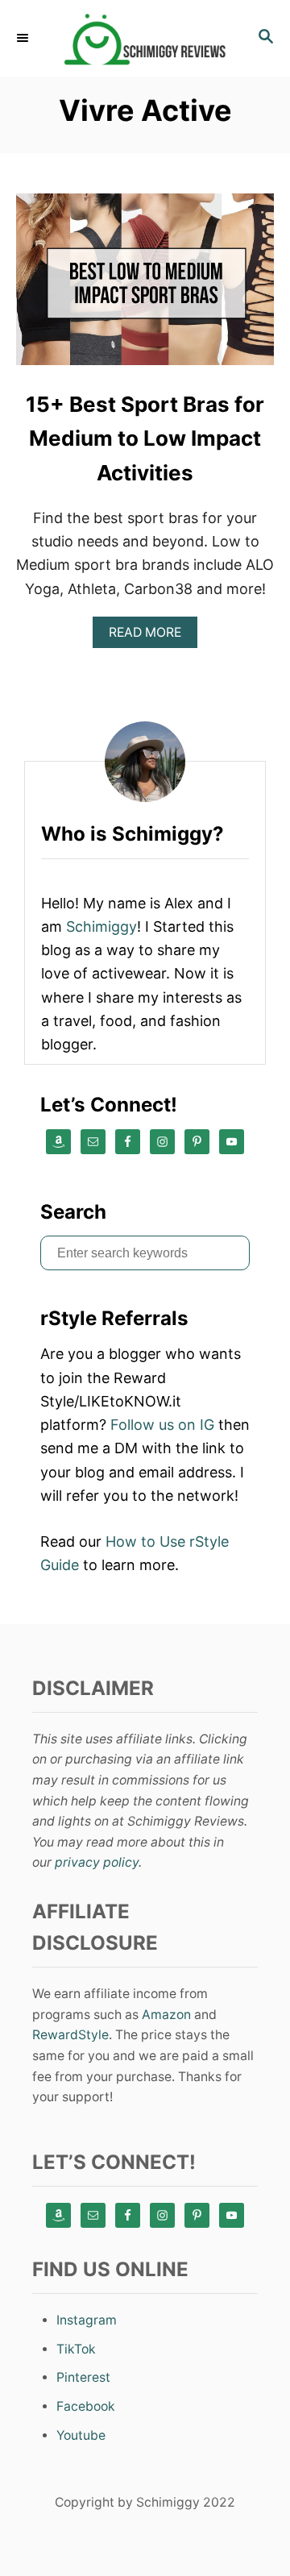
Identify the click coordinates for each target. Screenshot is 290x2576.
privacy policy (97, 1862)
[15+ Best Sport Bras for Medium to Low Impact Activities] (145, 287)
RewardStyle (70, 2035)
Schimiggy (101, 927)
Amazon (166, 2015)
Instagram (87, 2320)
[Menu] (24, 38)
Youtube (81, 2435)
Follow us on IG (162, 1425)
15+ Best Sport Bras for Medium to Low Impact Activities (145, 438)
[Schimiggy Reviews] (145, 38)
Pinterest (83, 2377)
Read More (151, 636)
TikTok (76, 2349)
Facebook (86, 2406)
